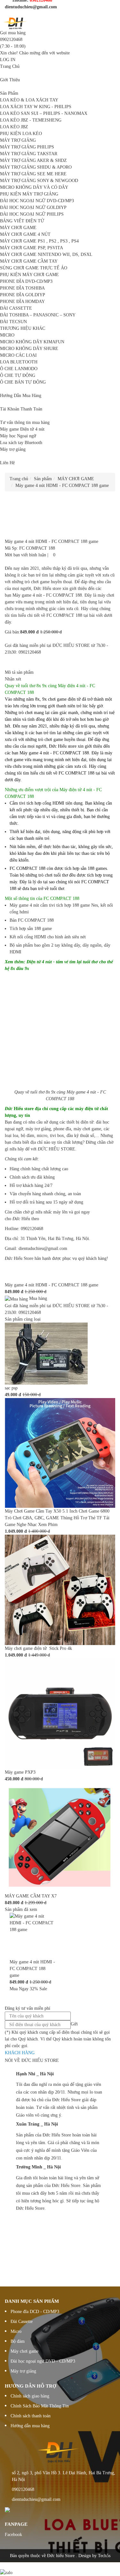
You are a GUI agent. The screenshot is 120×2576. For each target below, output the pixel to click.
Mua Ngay (19, 1989)
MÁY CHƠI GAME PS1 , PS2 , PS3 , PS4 (39, 241)
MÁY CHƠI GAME (18, 228)
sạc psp (11, 1388)
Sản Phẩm (9, 93)
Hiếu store (23, 1109)
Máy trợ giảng (13, 449)
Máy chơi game (24, 2351)
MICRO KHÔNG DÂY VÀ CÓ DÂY (34, 187)
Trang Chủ (10, 66)
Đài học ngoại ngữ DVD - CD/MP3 (43, 2361)
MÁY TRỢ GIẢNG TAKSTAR (29, 154)
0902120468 (11, 40)
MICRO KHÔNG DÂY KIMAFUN (32, 342)
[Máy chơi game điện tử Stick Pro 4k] (60, 1590)
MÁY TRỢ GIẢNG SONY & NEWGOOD (39, 181)
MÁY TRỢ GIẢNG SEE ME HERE (33, 174)
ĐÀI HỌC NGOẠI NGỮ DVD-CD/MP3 (37, 201)
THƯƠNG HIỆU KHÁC (23, 328)
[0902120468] (2, 2566)
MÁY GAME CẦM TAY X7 (31, 1896)
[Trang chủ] (16, 23)
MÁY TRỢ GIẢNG (18, 140)
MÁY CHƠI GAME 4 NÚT (25, 234)
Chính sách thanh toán (31, 2416)
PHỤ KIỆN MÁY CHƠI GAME (29, 275)
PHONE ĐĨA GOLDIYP (23, 295)
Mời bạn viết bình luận (25, 555)
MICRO (7, 335)
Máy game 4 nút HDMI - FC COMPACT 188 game (52, 1285)
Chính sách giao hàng (30, 2396)
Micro (16, 2331)
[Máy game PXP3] (60, 1713)
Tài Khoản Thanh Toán (21, 409)
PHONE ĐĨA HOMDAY (22, 302)
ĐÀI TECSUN (13, 322)
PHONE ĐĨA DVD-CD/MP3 (26, 281)
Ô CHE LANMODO (19, 369)
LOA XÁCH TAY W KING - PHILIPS (36, 107)
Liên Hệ (7, 463)
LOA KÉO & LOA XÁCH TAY (29, 100)
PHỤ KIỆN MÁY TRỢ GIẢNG (29, 194)
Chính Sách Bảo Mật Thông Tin (40, 2406)
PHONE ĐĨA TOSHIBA (22, 288)
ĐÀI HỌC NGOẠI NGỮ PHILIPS (32, 214)
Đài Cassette (22, 2322)
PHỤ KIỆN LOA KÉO (21, 134)
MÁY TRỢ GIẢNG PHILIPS (27, 147)
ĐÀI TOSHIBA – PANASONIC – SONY (38, 315)
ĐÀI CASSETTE (16, 308)
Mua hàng (37, 1298)
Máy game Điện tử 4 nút (22, 429)
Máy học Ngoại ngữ (18, 436)
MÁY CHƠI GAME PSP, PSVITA (32, 248)
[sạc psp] (46, 1353)
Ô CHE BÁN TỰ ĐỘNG (23, 382)
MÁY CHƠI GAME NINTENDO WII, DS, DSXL (46, 254)
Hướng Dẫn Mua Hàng (21, 396)
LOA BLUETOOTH (19, 362)
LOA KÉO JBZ (14, 127)
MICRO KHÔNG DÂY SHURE (29, 349)
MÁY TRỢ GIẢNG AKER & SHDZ (33, 160)
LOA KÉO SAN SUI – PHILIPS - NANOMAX (44, 113)
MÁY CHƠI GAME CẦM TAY (29, 261)
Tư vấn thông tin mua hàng (25, 422)
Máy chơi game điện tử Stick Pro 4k (38, 1648)
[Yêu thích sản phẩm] (51, 555)
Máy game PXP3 (20, 1772)
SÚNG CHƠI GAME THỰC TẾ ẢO (34, 268)
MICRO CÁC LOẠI (18, 355)
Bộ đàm (18, 2341)
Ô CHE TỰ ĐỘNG (18, 375)
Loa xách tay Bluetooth (21, 443)
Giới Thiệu (10, 80)
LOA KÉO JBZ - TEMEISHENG (31, 120)
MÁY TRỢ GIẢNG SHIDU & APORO (36, 167)
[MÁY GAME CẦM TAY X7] (60, 1837)
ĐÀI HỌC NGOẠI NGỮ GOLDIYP (33, 207)
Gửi (74, 2024)
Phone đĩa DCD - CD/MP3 (35, 2312)
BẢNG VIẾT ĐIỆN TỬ (22, 221)
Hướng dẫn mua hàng (30, 2426)
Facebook (13, 2535)
